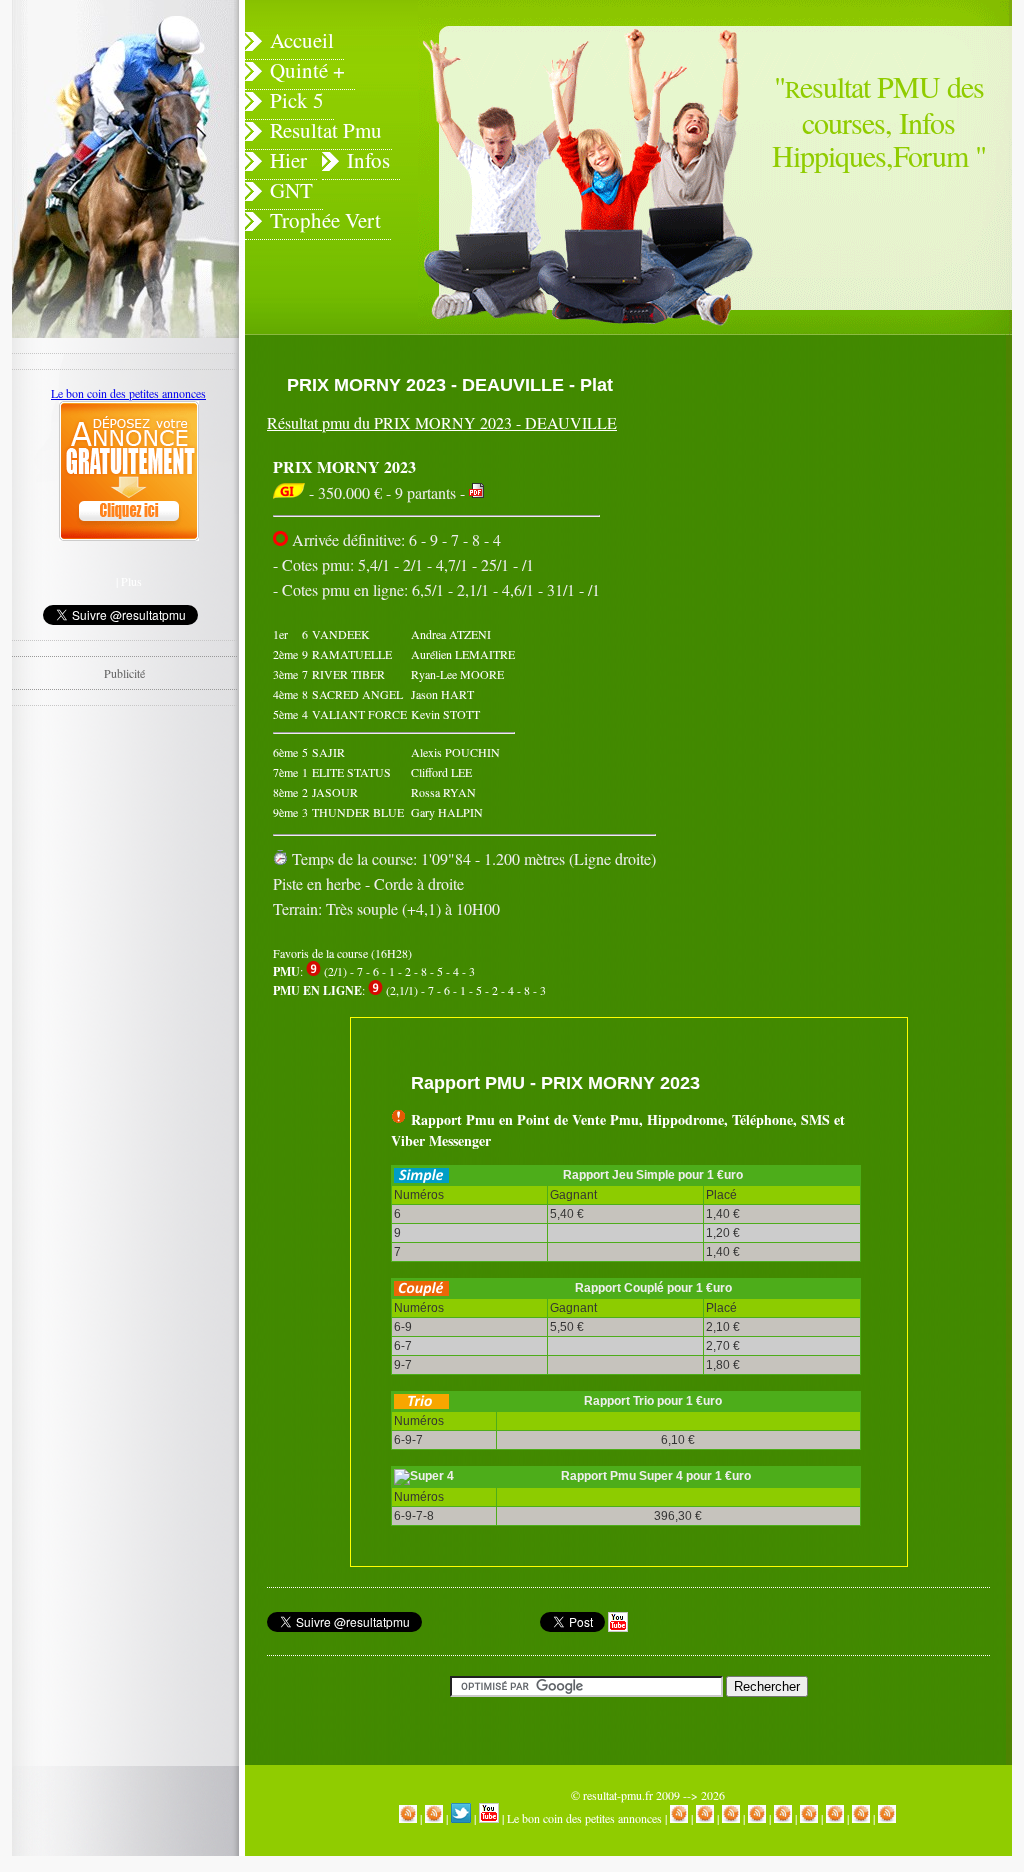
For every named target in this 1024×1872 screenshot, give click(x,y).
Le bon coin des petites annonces (584, 1818)
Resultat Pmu (326, 130)
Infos (368, 160)
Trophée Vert (325, 220)
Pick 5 (297, 100)
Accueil (302, 40)
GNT (291, 190)
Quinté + (307, 70)
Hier (288, 160)
